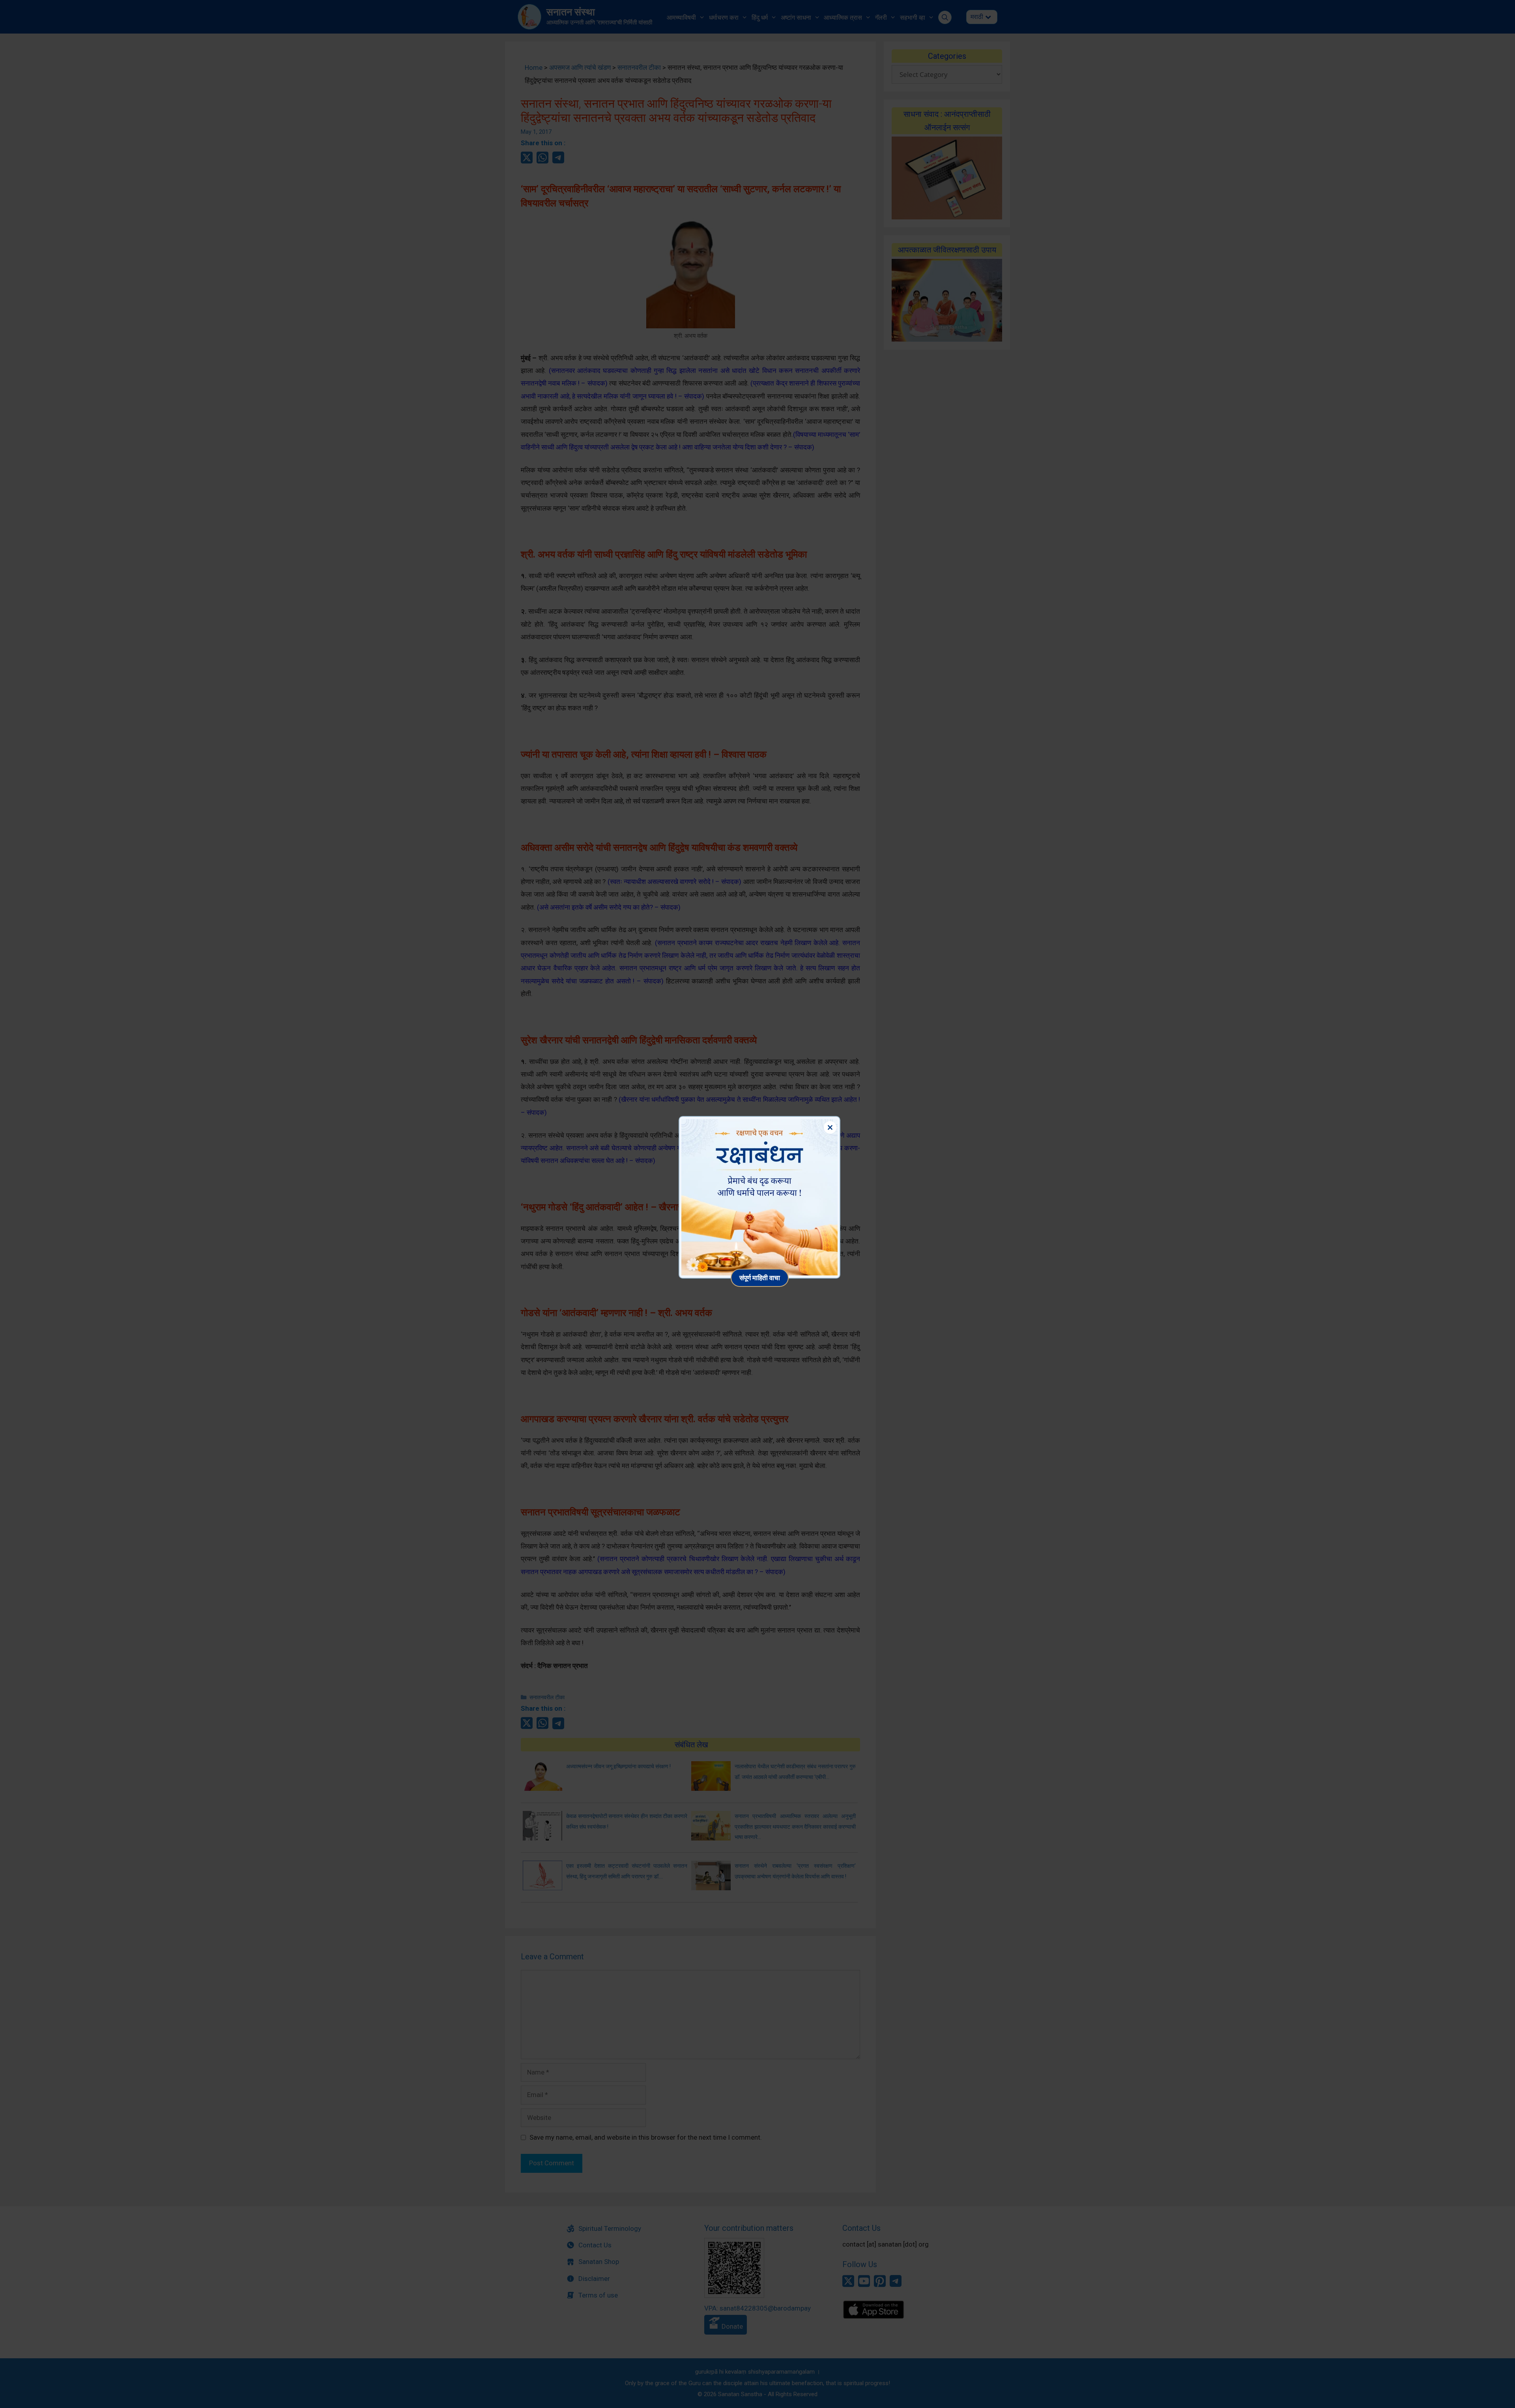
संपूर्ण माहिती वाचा (760, 1278)
